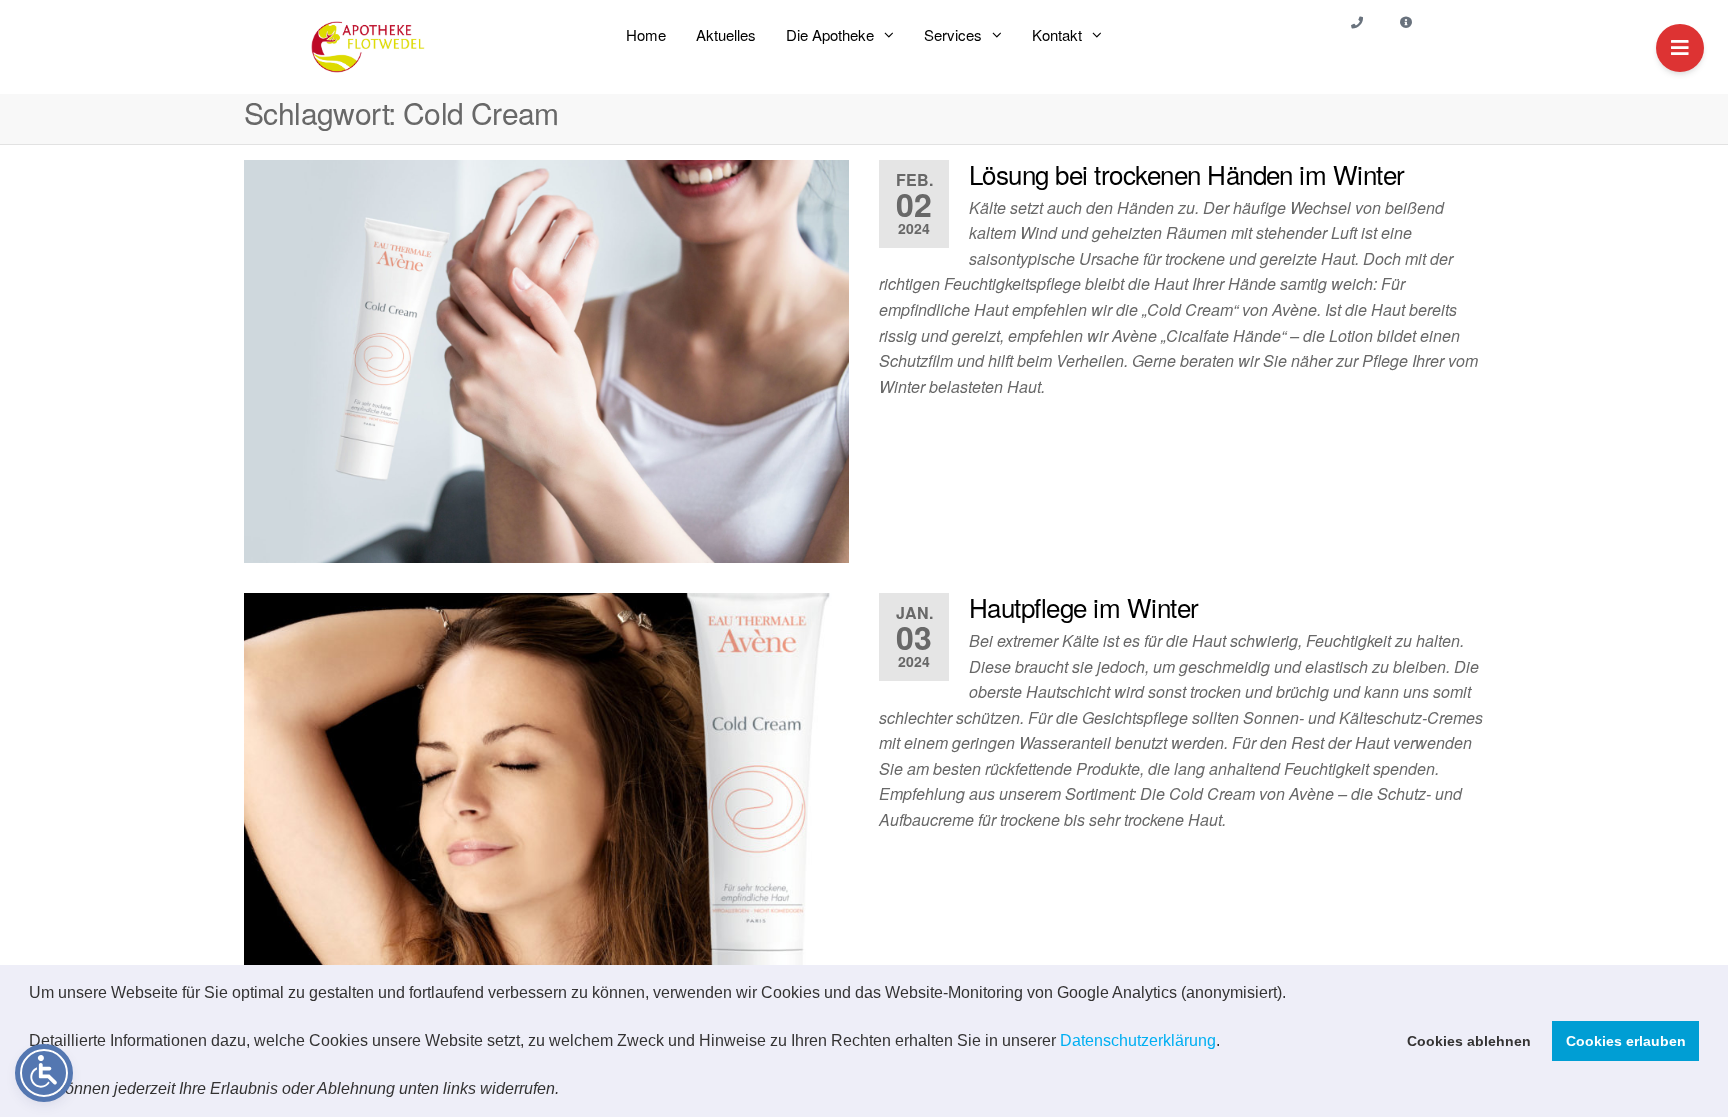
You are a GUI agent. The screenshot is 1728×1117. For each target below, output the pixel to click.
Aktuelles (726, 34)
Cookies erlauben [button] (1626, 1041)
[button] (566, 1091)
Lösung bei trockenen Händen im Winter (1187, 173)
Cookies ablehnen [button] (1469, 1041)
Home (646, 34)
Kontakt (1057, 34)
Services (953, 34)
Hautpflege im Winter (1084, 606)
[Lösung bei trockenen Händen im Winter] (546, 361)
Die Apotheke (830, 34)
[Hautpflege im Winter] (546, 794)
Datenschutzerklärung (1138, 1040)
